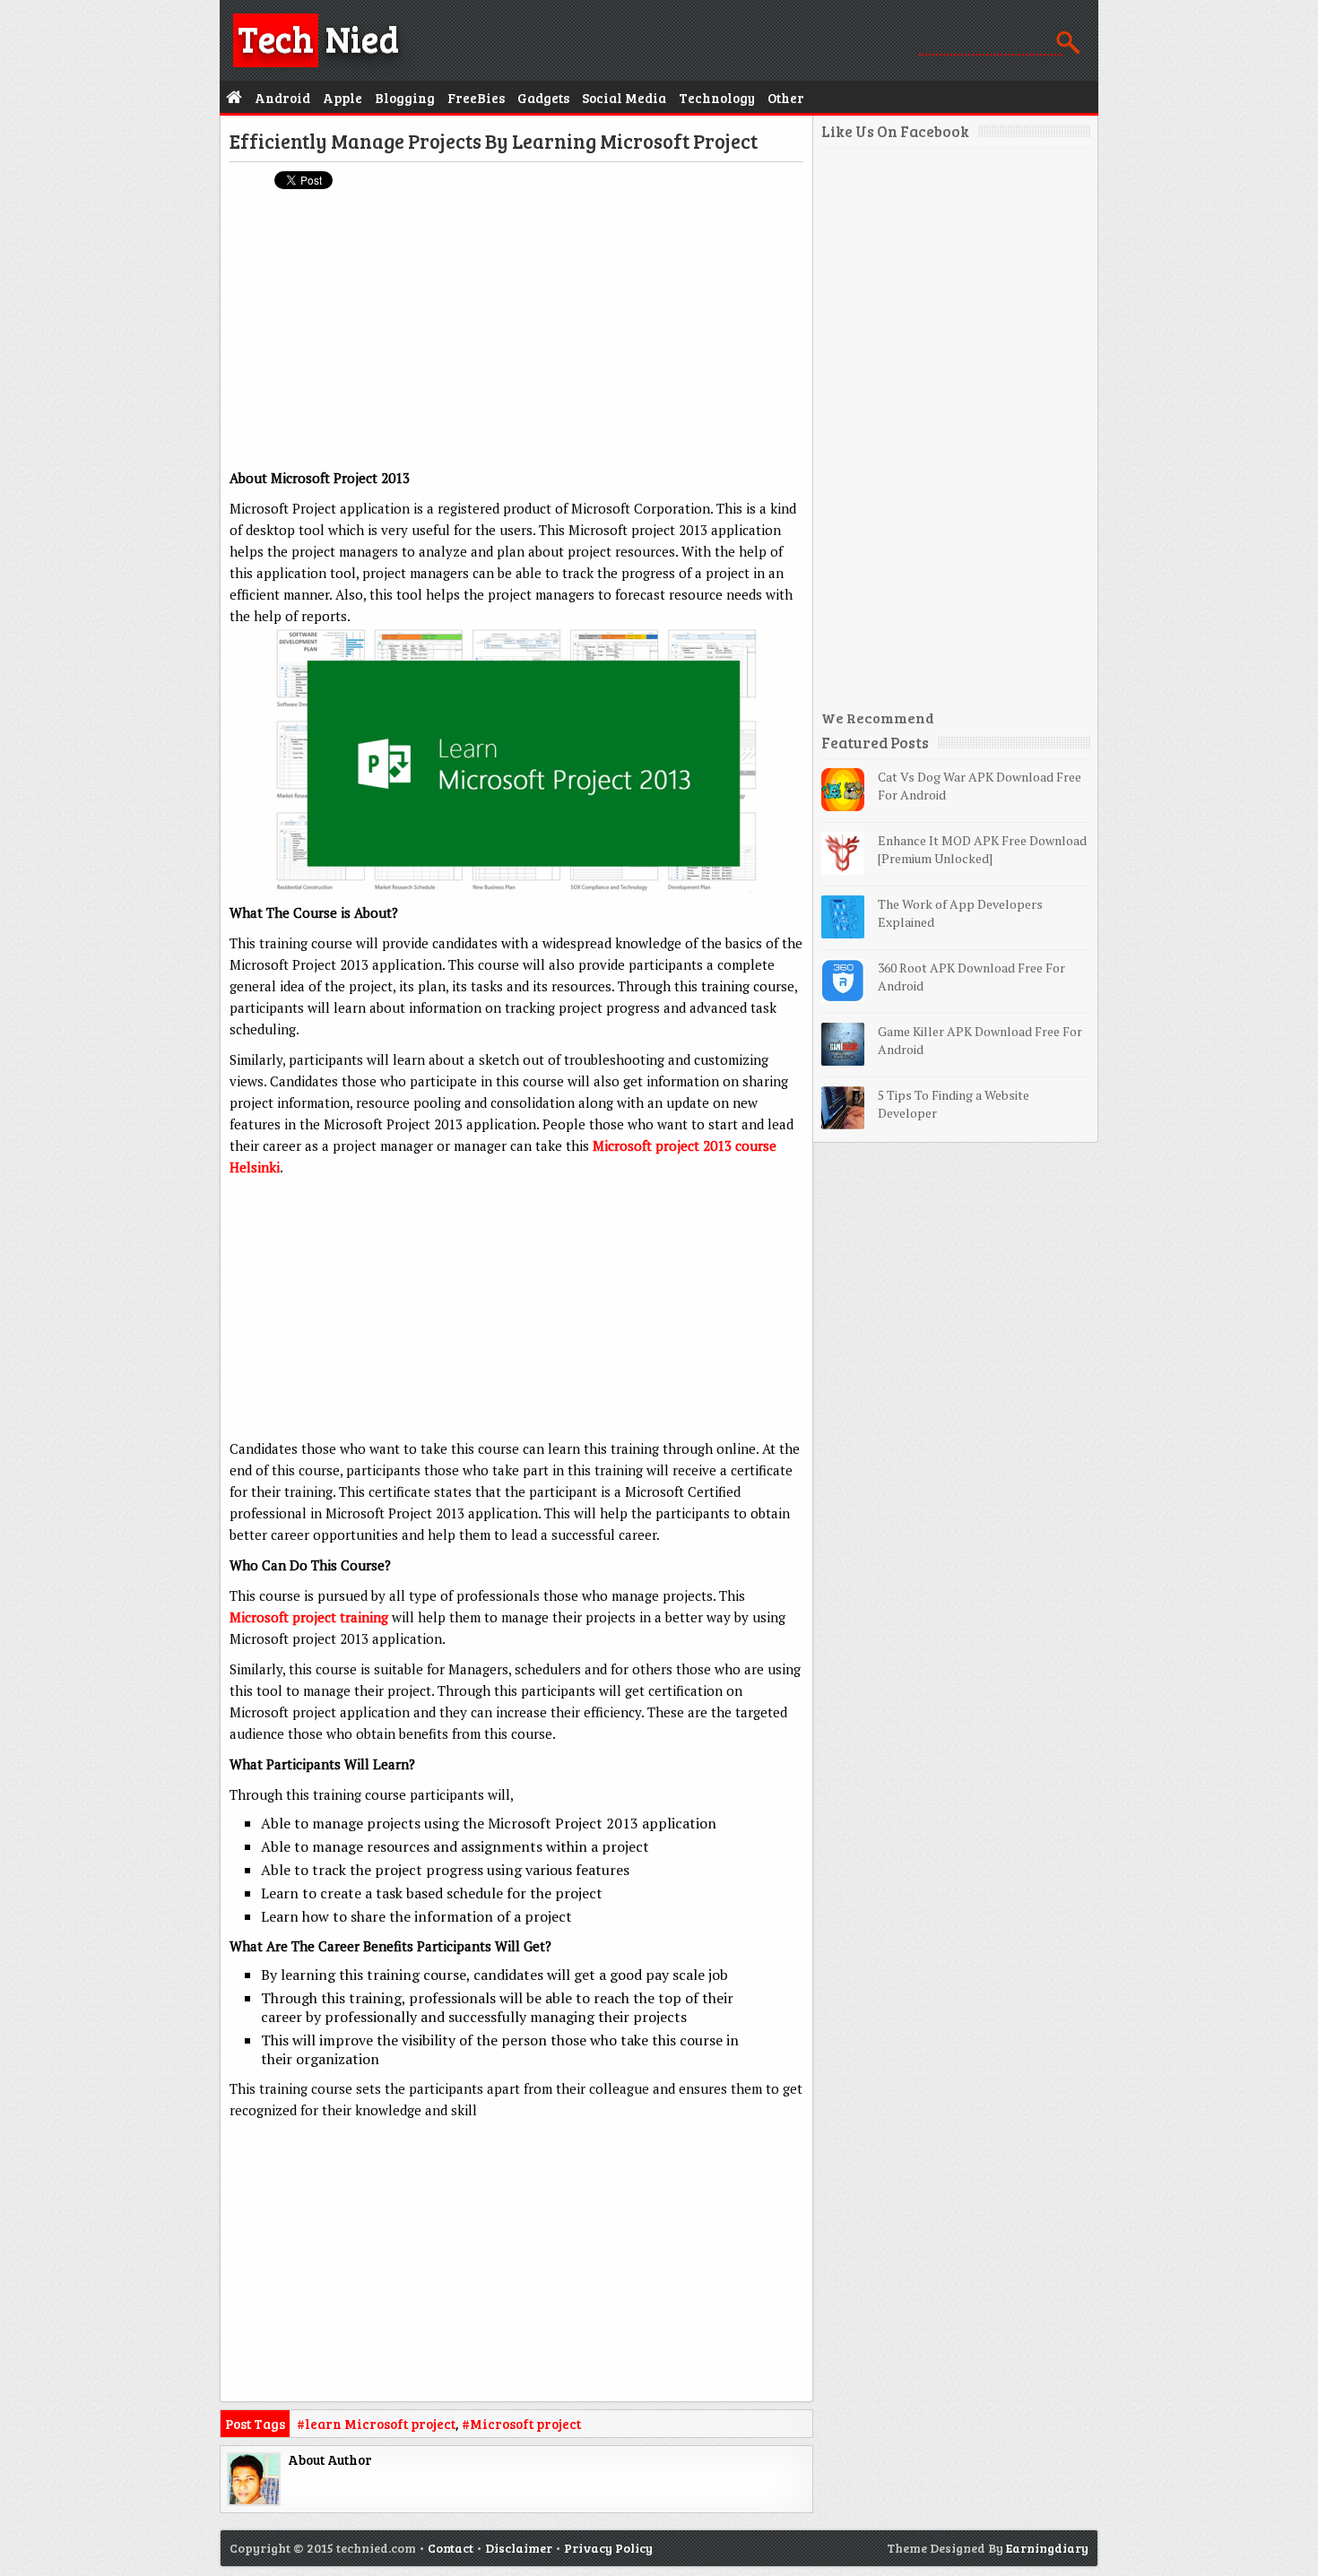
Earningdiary (1047, 2548)
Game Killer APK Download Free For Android (980, 1040)
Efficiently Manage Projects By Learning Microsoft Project (494, 141)
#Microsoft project (521, 2424)
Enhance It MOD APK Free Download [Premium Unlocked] (982, 849)
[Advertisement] (516, 333)
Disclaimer (519, 2548)
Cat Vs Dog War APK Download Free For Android (980, 786)
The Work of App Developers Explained (960, 913)
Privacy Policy (608, 2548)
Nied (318, 38)
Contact (451, 2548)
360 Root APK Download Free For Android (971, 977)
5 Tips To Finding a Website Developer (954, 1104)
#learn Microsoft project (376, 2424)
